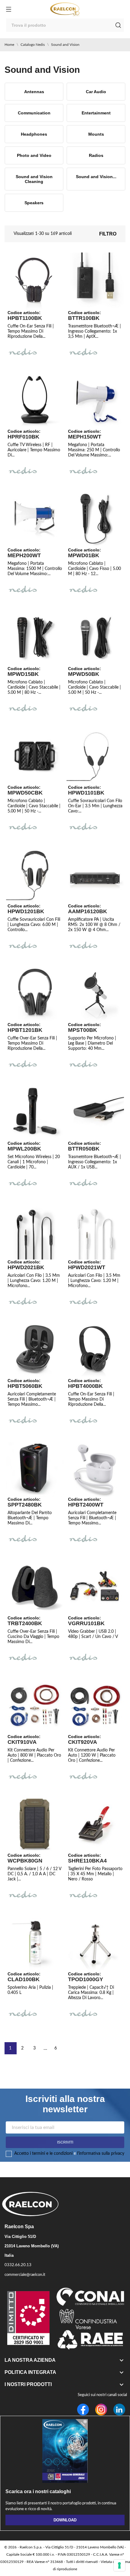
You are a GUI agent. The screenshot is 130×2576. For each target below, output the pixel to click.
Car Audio (96, 92)
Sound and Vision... (96, 177)
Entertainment (96, 113)
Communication (34, 113)
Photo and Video (34, 155)
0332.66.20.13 (18, 2265)
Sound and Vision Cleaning (34, 179)
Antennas (34, 92)
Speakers (34, 203)
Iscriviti (65, 2142)
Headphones (34, 134)
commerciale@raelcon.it (25, 2275)
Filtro (108, 234)
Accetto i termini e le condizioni (43, 2154)
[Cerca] (118, 25)
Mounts (96, 134)
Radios (96, 155)
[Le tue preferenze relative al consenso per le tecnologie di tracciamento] (119, 2565)
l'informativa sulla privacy (101, 2154)
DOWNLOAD (65, 2520)
